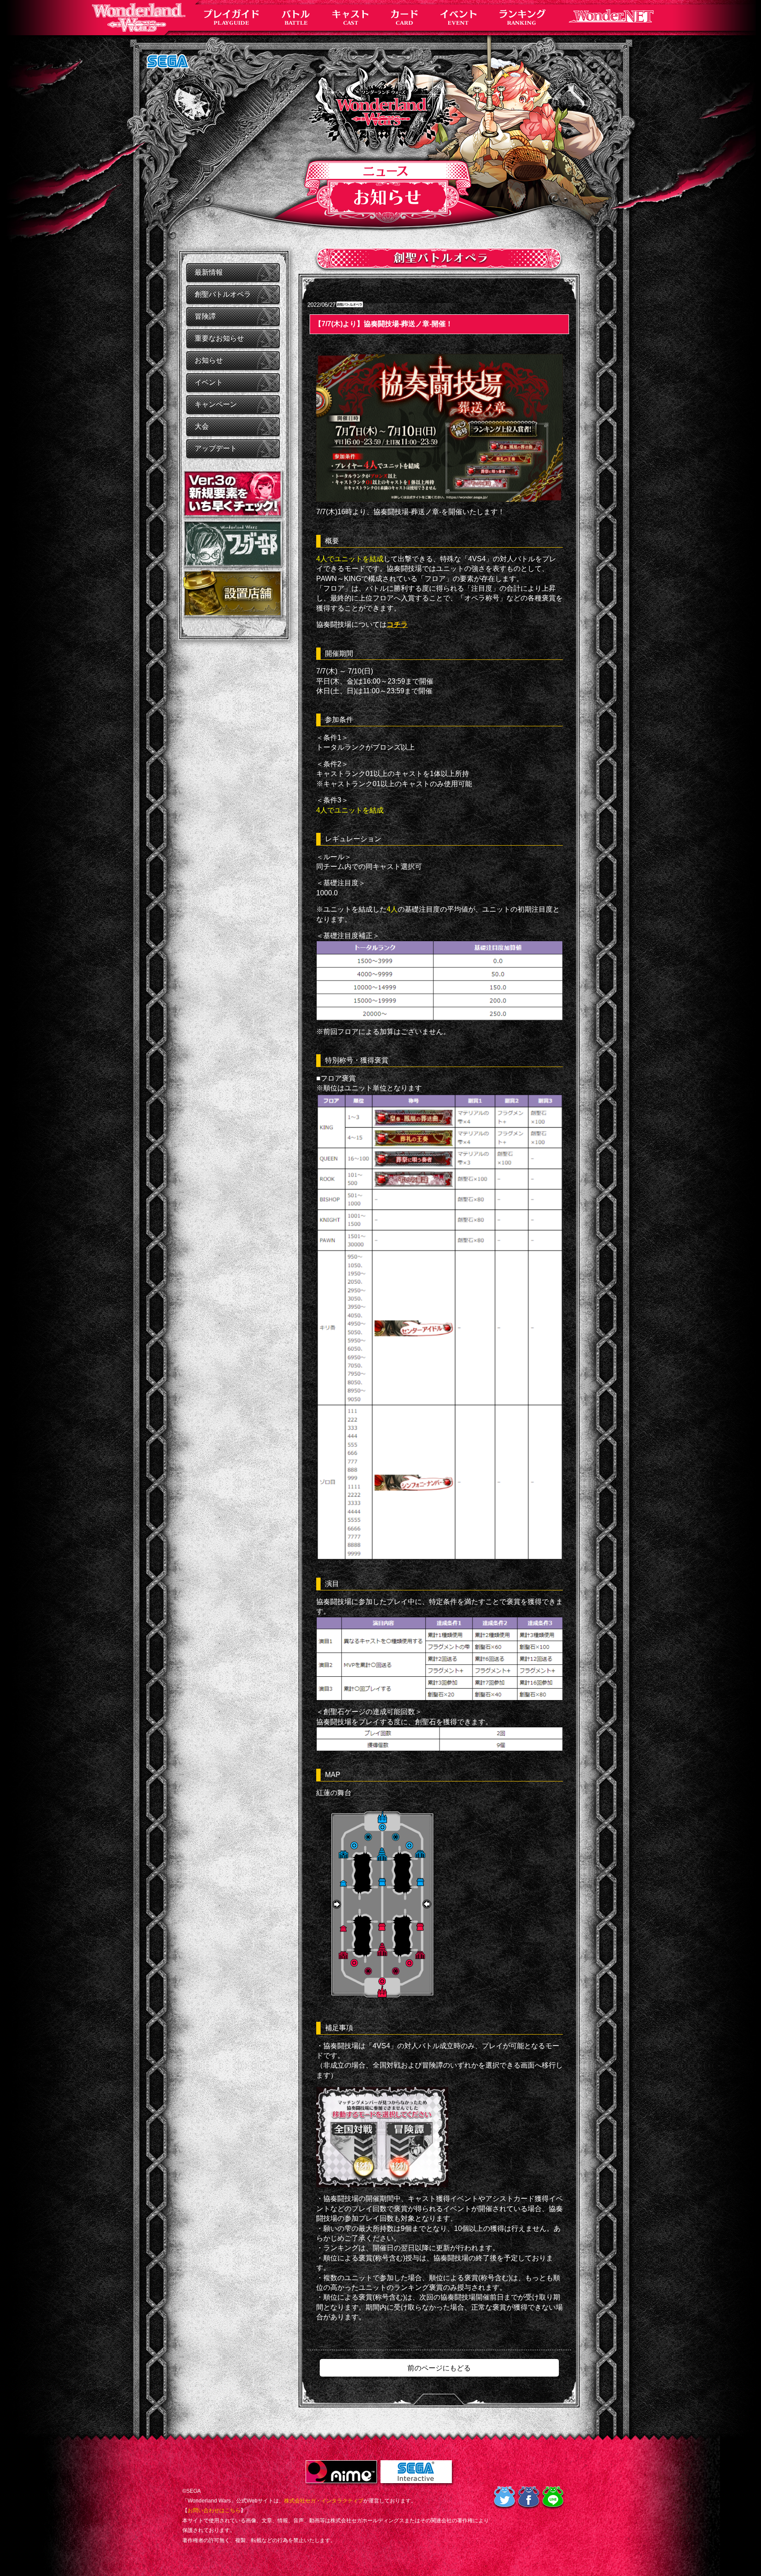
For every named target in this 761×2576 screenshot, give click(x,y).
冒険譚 (205, 316)
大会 (202, 426)
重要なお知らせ (219, 338)
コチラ (397, 624)
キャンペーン (216, 404)
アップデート (216, 448)
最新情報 (209, 272)
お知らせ (209, 360)
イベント (209, 382)
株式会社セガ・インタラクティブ (324, 2501)
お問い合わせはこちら (214, 2510)
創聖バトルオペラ (223, 294)
